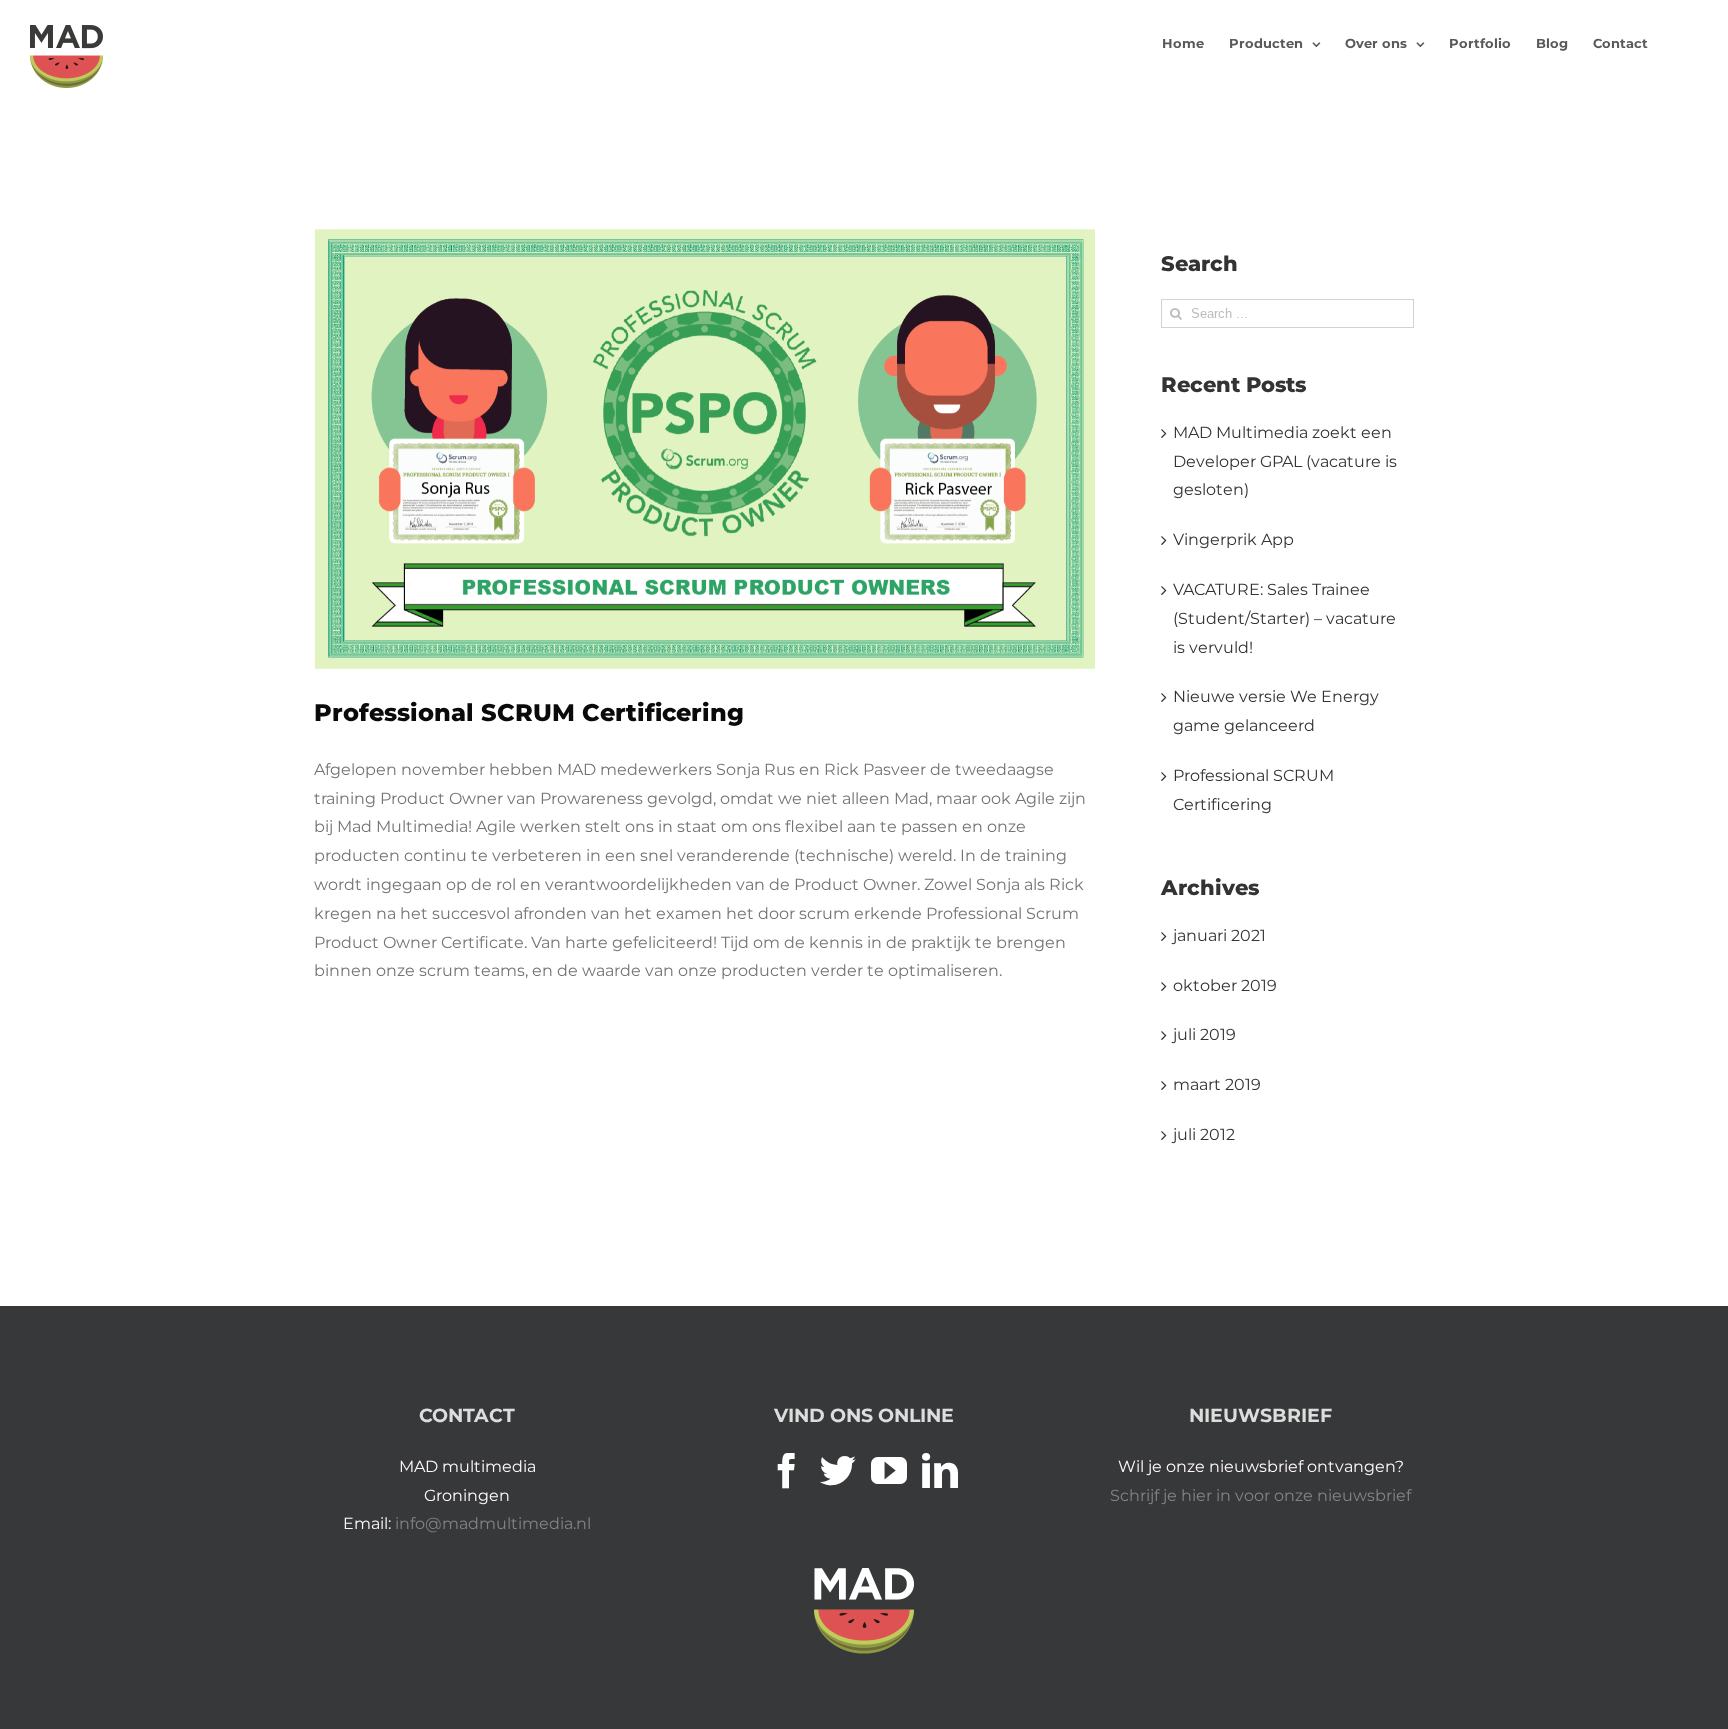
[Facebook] (787, 1471)
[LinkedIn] (940, 1471)
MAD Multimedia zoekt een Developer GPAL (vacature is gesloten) (1285, 461)
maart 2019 (1217, 1084)
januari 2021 (1219, 935)
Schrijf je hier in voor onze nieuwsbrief (1260, 1495)
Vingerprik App (1233, 539)
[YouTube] (889, 1471)
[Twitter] (838, 1471)
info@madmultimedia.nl (493, 1523)
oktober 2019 (1225, 985)
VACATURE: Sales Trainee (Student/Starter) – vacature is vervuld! (1284, 618)
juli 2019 (1204, 1034)
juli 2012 (1204, 1134)
